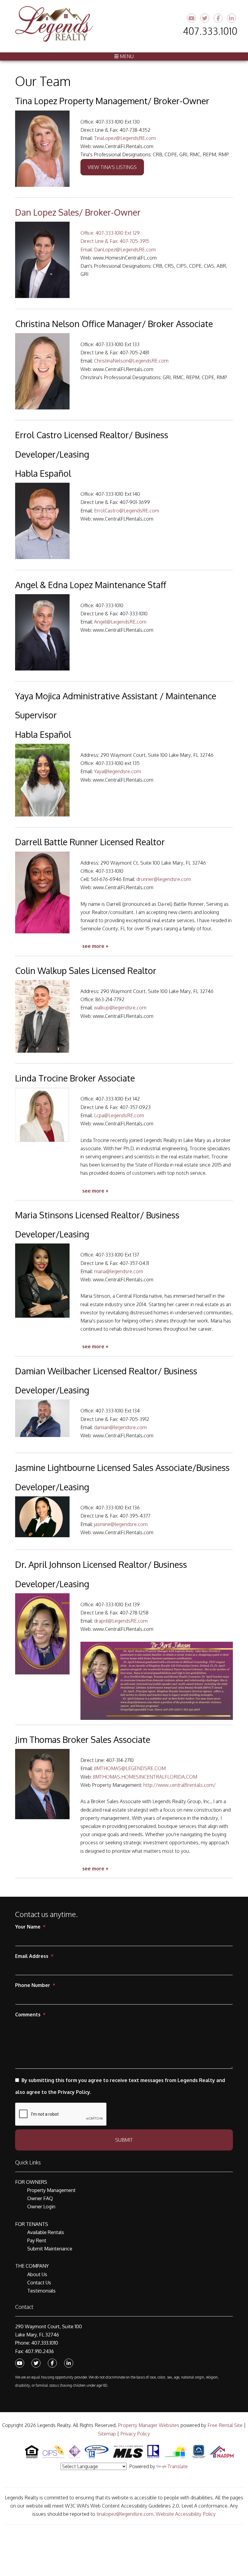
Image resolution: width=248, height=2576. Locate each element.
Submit (124, 2140)
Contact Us (39, 2283)
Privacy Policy (135, 2434)
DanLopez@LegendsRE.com (125, 250)
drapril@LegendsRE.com (121, 1621)
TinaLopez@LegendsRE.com (125, 138)
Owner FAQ (40, 2198)
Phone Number (33, 1985)
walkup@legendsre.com (120, 1008)
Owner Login (41, 2207)
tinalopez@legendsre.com (125, 2514)
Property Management (51, 2190)
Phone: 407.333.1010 (37, 2343)
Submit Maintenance (50, 2249)
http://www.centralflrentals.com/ (179, 1785)
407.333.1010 (210, 31)
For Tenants (32, 2224)
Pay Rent (37, 2240)
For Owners (31, 2182)
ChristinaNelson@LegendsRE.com (131, 361)
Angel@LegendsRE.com (120, 622)
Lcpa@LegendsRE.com (119, 1115)
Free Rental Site (225, 2425)
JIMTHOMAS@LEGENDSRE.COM (130, 1768)
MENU (126, 56)
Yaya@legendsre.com (117, 771)
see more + (95, 946)
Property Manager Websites (149, 2425)
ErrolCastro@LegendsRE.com (127, 511)
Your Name (28, 1927)
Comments (28, 2015)
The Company (32, 2266)
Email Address (32, 1956)
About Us (37, 2274)
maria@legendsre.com (119, 1271)
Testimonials (41, 2291)
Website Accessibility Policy (186, 2514)
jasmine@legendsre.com (121, 1524)
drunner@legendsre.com (164, 879)
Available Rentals (46, 2232)
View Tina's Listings (112, 167)
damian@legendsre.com (120, 1427)
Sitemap (107, 2434)
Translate (178, 2466)
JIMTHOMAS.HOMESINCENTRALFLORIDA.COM (145, 1777)
